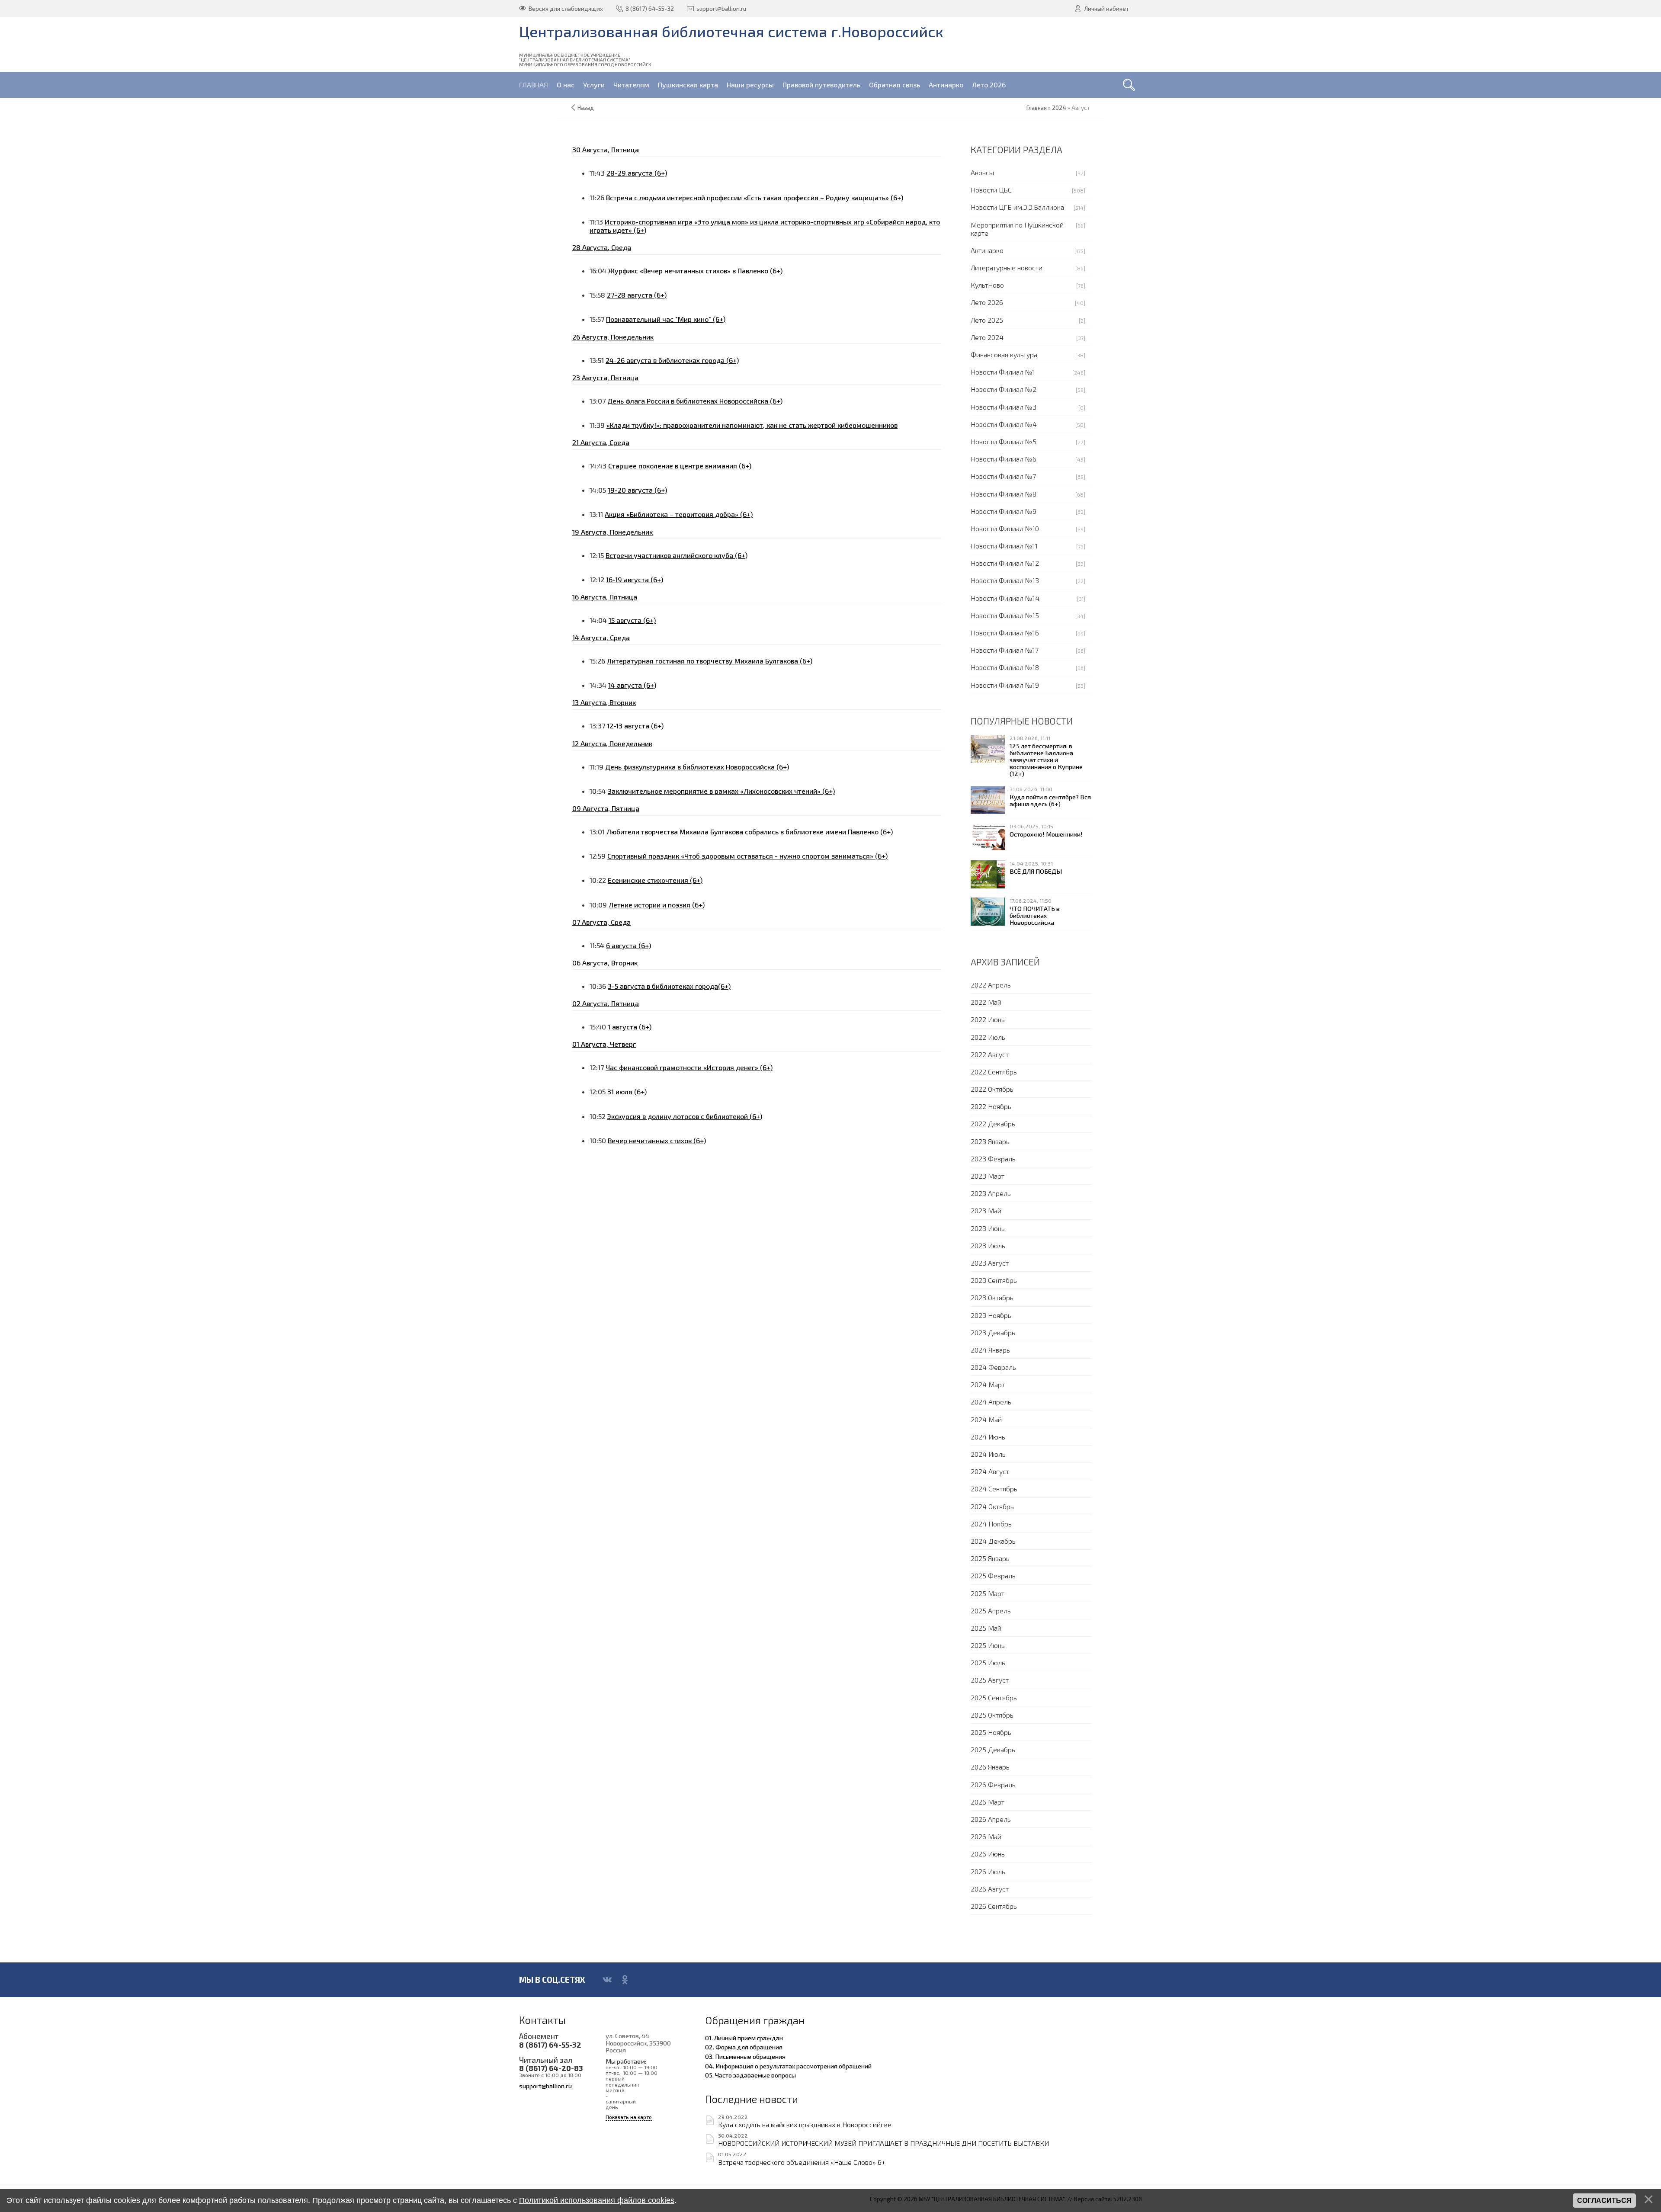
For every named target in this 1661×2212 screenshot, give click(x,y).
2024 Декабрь (993, 1541)
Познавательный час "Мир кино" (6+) (666, 319)
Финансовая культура (1004, 354)
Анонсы (982, 172)
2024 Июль (988, 1454)
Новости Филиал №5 (1004, 441)
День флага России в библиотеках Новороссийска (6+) (695, 401)
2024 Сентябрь (994, 1489)
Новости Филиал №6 (1004, 459)
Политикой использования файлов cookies (597, 2200)
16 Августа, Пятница (605, 597)
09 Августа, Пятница (606, 808)
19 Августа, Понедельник (612, 532)
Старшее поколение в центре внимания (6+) (680, 466)
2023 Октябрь (992, 1297)
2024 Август (990, 1471)
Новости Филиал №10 (1005, 528)
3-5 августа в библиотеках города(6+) (669, 986)
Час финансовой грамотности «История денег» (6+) (689, 1067)
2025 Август (990, 1680)
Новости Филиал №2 (1004, 389)
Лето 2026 (987, 302)
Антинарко (987, 250)
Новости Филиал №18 (1005, 667)
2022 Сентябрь (994, 1072)
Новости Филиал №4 (1004, 424)
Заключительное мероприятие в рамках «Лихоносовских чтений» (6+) (721, 791)
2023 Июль (988, 1245)
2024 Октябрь (992, 1506)
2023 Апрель (991, 1193)
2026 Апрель (991, 1819)
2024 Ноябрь (991, 1524)
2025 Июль (988, 1662)
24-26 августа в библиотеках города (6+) (672, 360)
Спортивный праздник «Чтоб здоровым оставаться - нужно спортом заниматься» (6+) (747, 856)
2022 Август (990, 1054)
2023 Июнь (988, 1228)
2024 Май (986, 1419)
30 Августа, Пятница (606, 149)
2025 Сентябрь (994, 1697)
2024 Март (988, 1384)
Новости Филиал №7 (1003, 476)
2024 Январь (990, 1350)
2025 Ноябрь (991, 1732)
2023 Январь (990, 1141)
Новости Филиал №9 (1004, 511)
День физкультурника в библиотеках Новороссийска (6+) (697, 767)
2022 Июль (988, 1037)
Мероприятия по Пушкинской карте (1017, 229)
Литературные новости (1007, 268)
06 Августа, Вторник (605, 963)
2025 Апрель (991, 1611)
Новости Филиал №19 (1005, 685)
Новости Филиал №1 (1003, 372)
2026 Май (986, 1836)
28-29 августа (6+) (637, 173)
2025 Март (988, 1593)
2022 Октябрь (992, 1089)
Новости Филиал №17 (1005, 650)
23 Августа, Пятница (605, 377)
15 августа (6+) (632, 620)
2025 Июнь (988, 1645)
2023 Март (988, 1176)
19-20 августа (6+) (637, 490)
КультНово (987, 285)
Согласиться (1604, 2201)
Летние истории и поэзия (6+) (657, 905)
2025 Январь (990, 1558)
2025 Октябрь (992, 1715)
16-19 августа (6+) (635, 579)
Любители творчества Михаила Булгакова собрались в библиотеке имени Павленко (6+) (750, 832)
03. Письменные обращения (745, 2056)
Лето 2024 (987, 337)
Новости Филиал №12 (1005, 563)
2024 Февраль (993, 1367)
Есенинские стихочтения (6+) (655, 880)
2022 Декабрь (993, 1124)
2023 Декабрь (993, 1332)
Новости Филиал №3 (1004, 407)
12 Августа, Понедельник (612, 743)
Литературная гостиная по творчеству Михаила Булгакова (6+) (710, 661)
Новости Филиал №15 (1005, 615)
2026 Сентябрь (994, 1906)
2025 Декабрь (993, 1749)
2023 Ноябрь (991, 1315)
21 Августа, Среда (601, 442)
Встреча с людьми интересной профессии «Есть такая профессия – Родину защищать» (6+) (755, 197)
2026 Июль (988, 1871)
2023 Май (986, 1210)
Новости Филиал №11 (1004, 546)
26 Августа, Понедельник (613, 337)
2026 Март (988, 1802)
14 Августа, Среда (601, 637)
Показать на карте (629, 2117)
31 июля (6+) (627, 1092)
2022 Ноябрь (991, 1106)
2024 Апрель (991, 1402)
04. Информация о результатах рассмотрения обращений (788, 2066)
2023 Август (990, 1263)
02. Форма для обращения (744, 2047)
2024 (1059, 108)
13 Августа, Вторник (604, 702)
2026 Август (990, 1889)
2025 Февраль (993, 1576)
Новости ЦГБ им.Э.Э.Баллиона (1017, 207)
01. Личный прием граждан (744, 2038)
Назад (586, 108)
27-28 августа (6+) (637, 295)
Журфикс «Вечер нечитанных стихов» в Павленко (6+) (695, 271)
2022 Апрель (991, 985)
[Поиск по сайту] (1129, 85)
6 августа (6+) (628, 945)
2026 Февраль (993, 1784)
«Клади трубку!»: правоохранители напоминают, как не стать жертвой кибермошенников (752, 425)
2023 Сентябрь (994, 1280)
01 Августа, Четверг (604, 1044)
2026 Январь (990, 1767)
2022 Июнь (988, 1019)
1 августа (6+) (630, 1027)
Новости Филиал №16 (1005, 633)
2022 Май (986, 1002)
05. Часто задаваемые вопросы (750, 2075)
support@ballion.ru (545, 2086)
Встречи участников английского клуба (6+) (677, 555)
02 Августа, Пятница (606, 1003)
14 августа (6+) (632, 685)
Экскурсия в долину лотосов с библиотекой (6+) (685, 1116)
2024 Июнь (988, 1437)
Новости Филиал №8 (1004, 494)
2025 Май (986, 1628)
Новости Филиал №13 (1005, 580)
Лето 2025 (987, 320)
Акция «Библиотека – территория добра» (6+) (679, 514)
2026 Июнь (988, 1854)
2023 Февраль (993, 1159)
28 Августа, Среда (602, 247)
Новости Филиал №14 (1005, 598)
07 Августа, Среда (601, 922)
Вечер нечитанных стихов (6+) (657, 1140)
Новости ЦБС (991, 190)
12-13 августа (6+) (635, 726)
